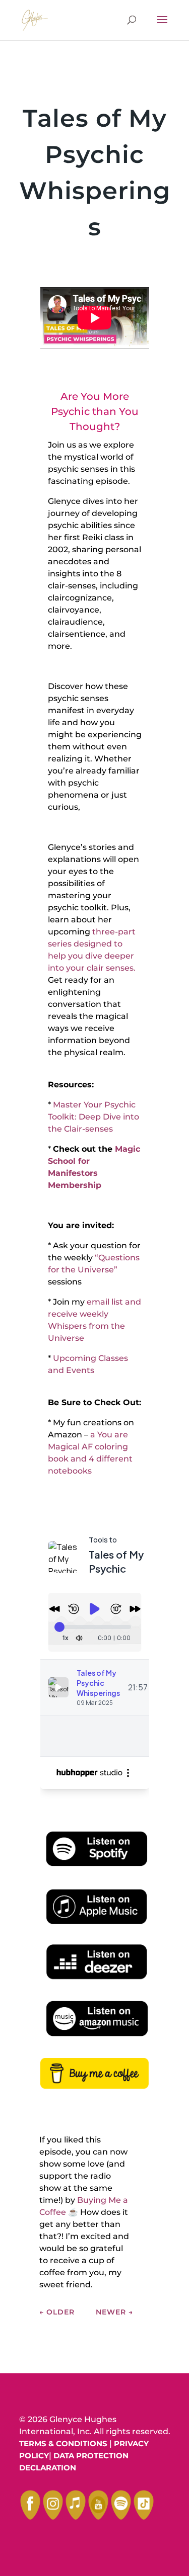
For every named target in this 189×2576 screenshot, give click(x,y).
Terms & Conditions (63, 2443)
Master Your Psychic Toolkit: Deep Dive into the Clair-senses (93, 1117)
